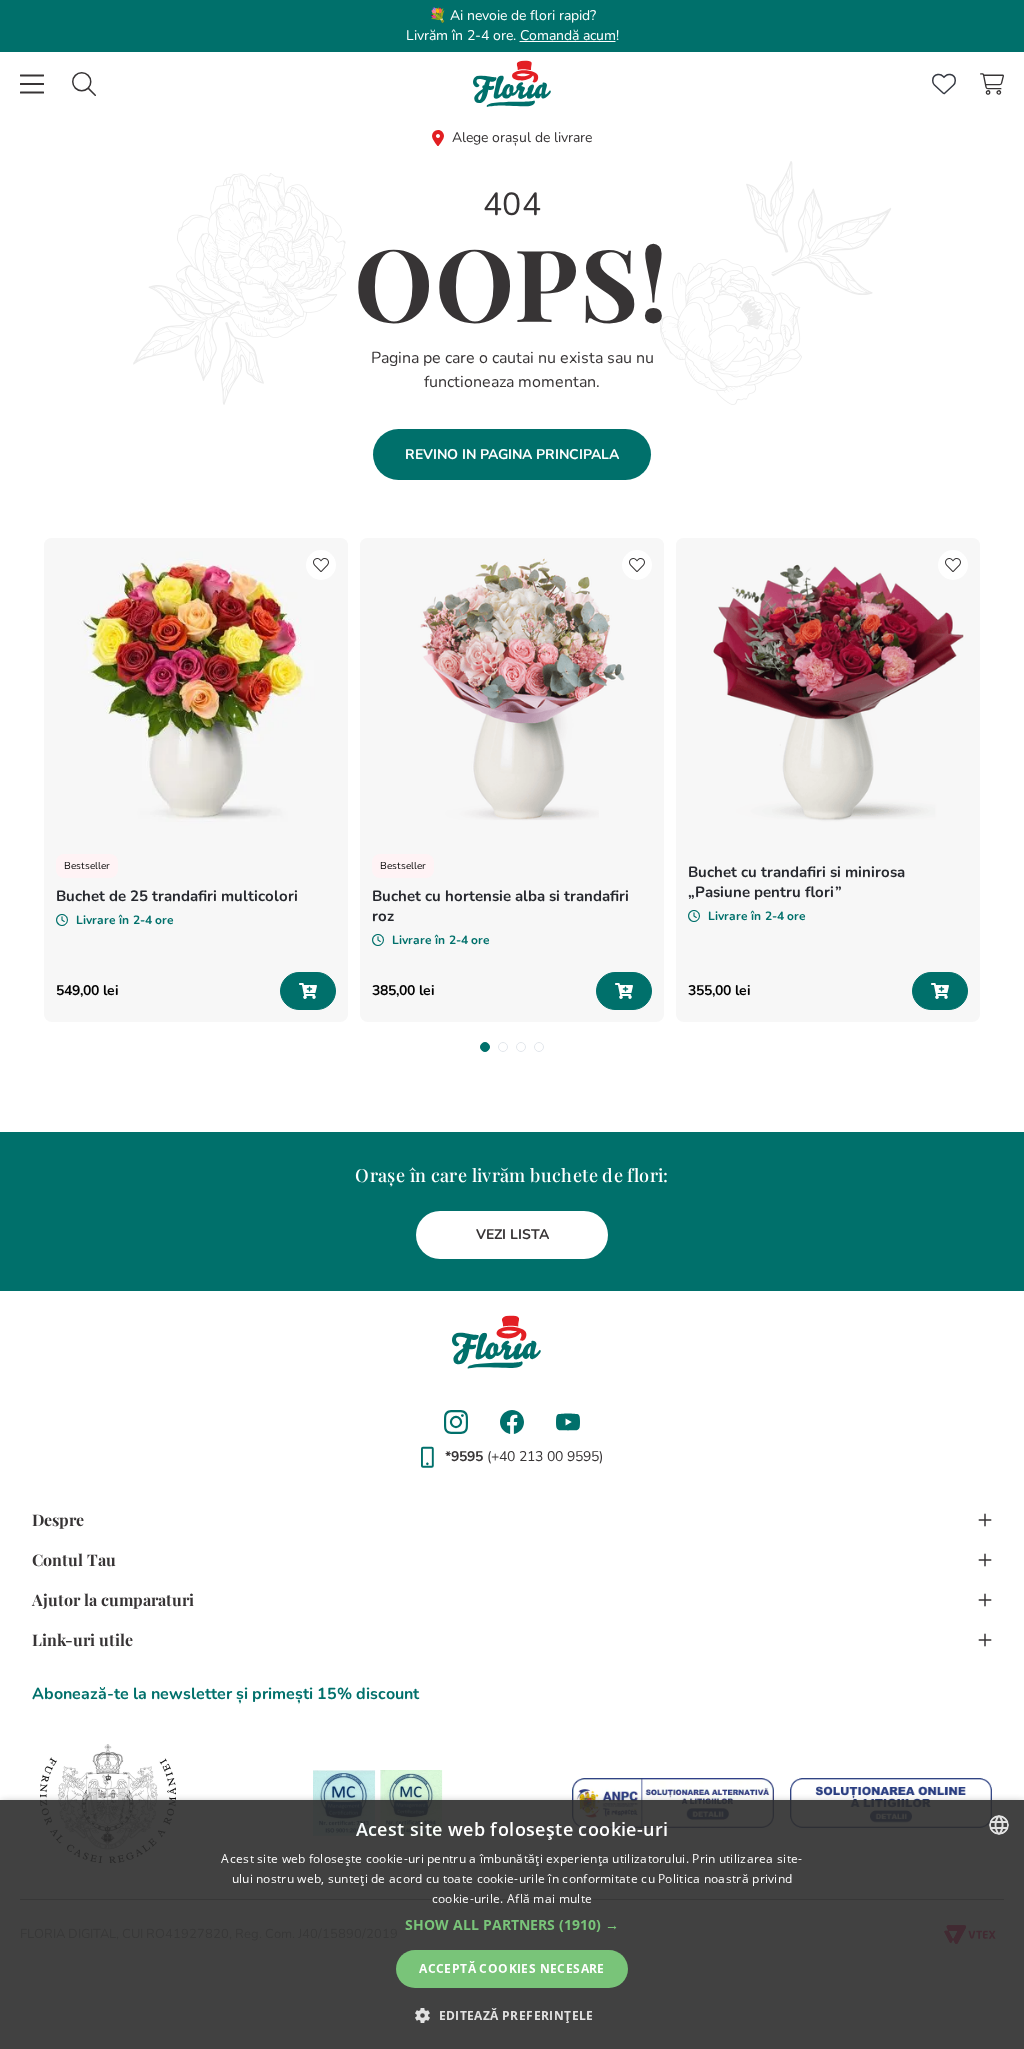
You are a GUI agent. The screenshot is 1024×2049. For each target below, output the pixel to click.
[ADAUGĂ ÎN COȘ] (308, 991)
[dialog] (512, 1924)
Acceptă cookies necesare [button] (512, 1968)
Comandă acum (568, 35)
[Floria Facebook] (512, 1422)
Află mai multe (549, 1898)
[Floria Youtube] (568, 1422)
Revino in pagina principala (512, 454)
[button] (485, 1047)
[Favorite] (944, 84)
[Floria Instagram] (456, 1422)
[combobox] (84, 84)
